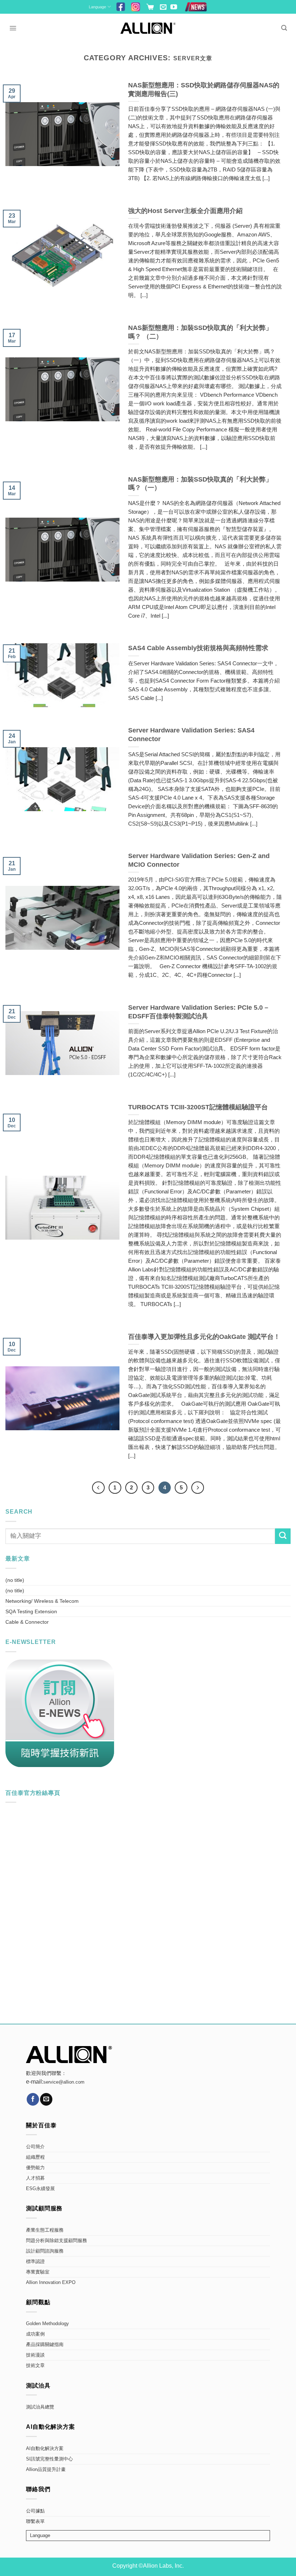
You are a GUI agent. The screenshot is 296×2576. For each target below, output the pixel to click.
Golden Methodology (47, 2324)
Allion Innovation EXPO (51, 2283)
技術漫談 (35, 2355)
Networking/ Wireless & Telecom (42, 1601)
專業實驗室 (38, 2272)
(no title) (15, 1580)
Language (97, 7)
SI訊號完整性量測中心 (49, 2459)
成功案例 (35, 2334)
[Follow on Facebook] (33, 2099)
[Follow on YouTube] (174, 7)
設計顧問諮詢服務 (45, 2251)
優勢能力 (35, 2168)
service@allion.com (64, 2082)
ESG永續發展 (40, 2189)
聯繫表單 (35, 2521)
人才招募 (35, 2178)
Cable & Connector (27, 1622)
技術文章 (35, 2366)
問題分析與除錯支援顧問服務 (56, 2241)
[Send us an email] (163, 7)
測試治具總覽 (40, 2407)
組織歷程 (35, 2157)
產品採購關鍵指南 (45, 2345)
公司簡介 (35, 2147)
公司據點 (35, 2511)
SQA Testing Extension (31, 1611)
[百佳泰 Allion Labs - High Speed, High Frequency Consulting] (148, 28)
